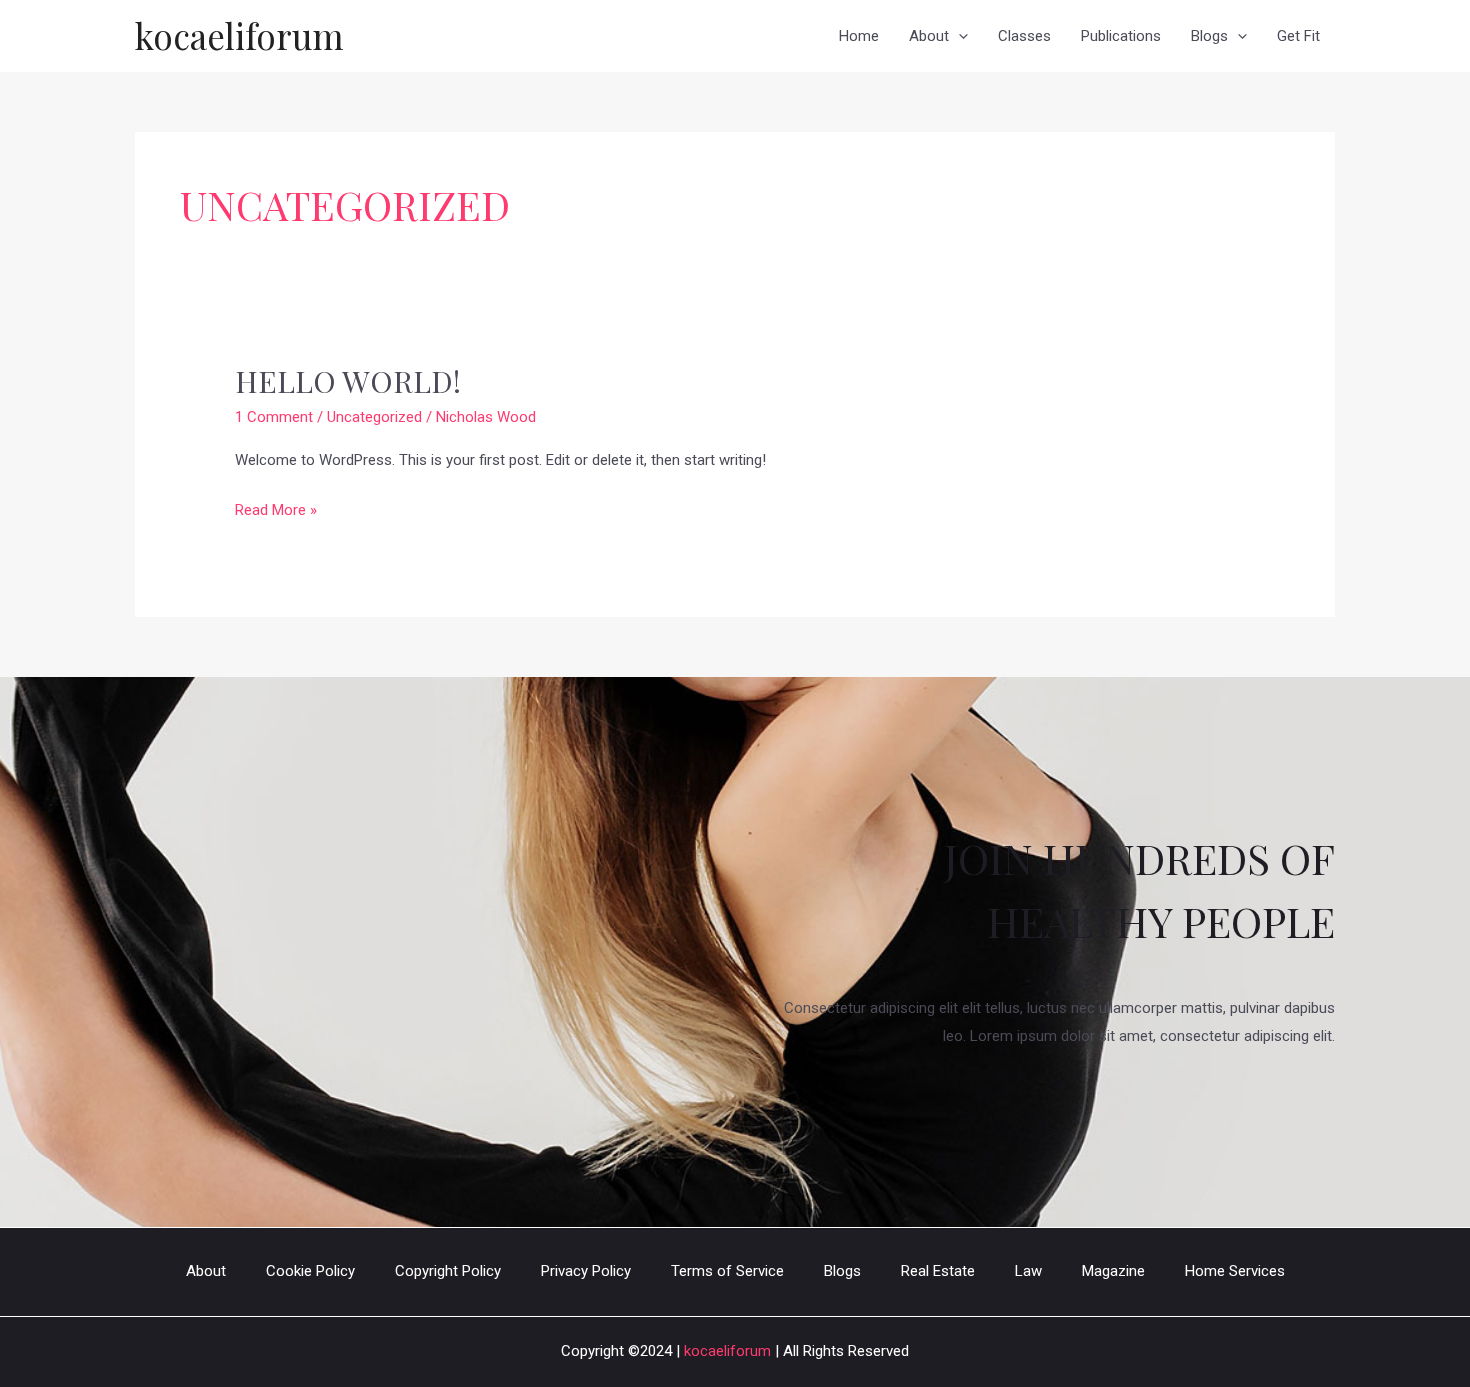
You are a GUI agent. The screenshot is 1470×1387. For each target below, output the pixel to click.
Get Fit (1298, 36)
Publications (1121, 36)
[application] (958, 36)
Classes (1024, 36)
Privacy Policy (586, 1271)
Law (1028, 1271)
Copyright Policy (448, 1271)
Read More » (276, 512)
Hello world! (348, 381)
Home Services (1235, 1271)
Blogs (1209, 36)
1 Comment (274, 417)
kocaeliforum (239, 35)
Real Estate (938, 1271)
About (929, 36)
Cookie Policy (310, 1271)
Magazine (1113, 1271)
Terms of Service (727, 1271)
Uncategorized (374, 417)
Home (859, 36)
